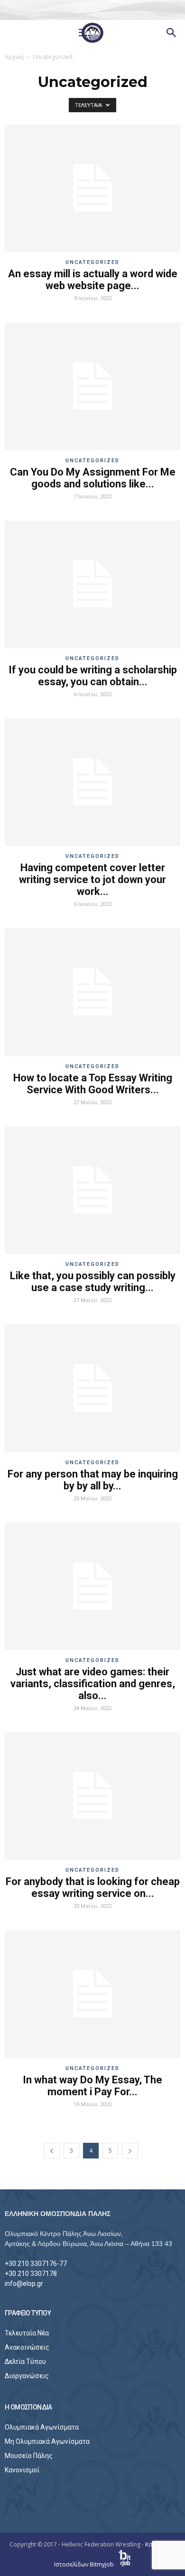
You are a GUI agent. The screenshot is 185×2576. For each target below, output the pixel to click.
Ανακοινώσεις (27, 2347)
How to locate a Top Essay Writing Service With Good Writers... (93, 1084)
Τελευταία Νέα (27, 2333)
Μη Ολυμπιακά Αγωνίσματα (47, 2441)
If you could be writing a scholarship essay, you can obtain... (93, 676)
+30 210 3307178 (31, 2274)
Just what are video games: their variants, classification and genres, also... (93, 1684)
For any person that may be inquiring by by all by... (93, 1480)
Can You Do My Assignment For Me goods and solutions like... (93, 478)
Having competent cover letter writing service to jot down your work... (92, 880)
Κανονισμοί (22, 2470)
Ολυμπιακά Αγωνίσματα (42, 2427)
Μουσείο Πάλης (29, 2456)
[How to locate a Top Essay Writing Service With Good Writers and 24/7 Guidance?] (92, 992)
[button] (172, 33)
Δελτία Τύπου (25, 2362)
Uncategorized (92, 262)
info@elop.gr (24, 2284)
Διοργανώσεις (27, 2376)
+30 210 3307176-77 (36, 2264)
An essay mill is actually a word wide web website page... (93, 280)
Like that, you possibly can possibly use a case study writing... (93, 1282)
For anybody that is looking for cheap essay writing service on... (93, 1887)
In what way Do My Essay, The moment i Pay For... (92, 2086)
